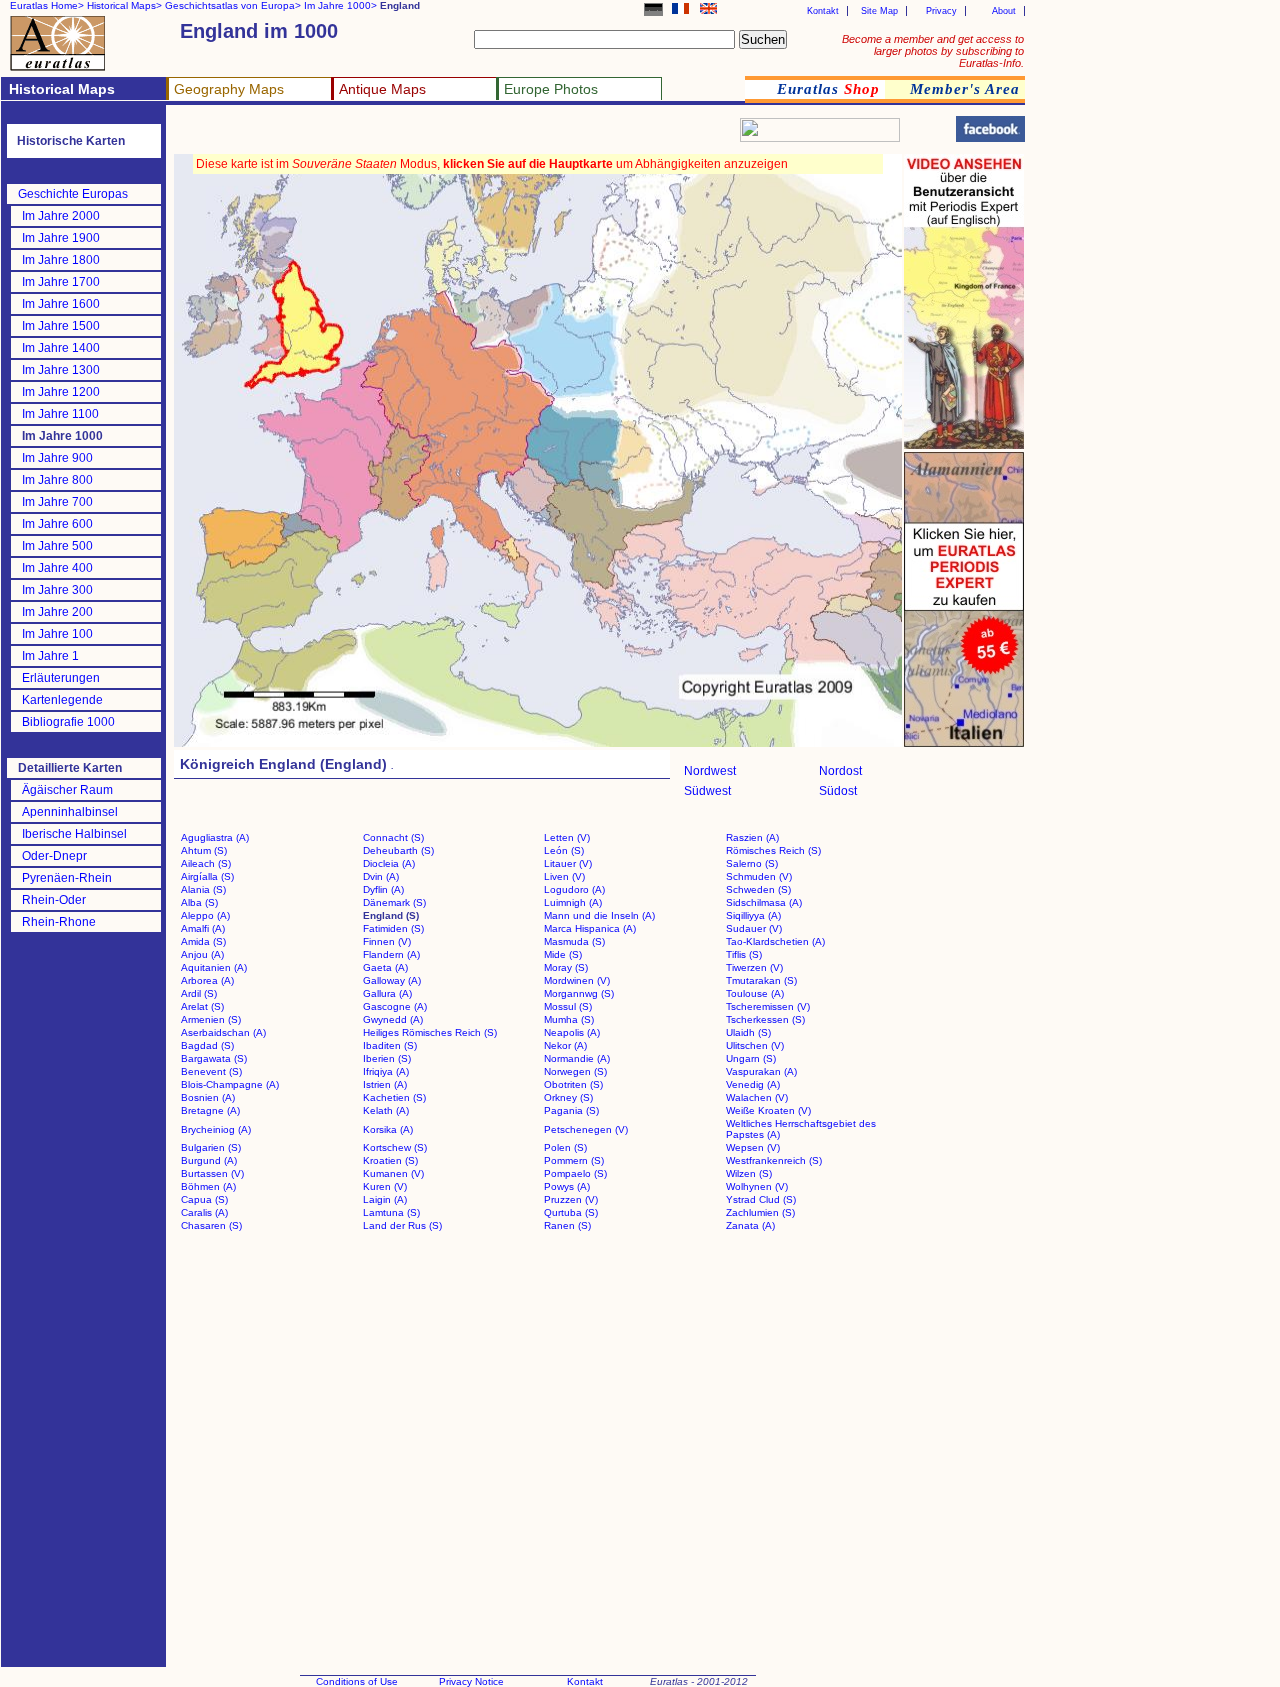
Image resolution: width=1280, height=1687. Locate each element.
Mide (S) (563, 954)
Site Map (879, 11)
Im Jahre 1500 (61, 326)
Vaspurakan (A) (761, 1071)
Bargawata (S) (214, 1058)
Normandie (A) (577, 1058)
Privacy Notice (471, 1681)
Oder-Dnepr (54, 856)
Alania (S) (203, 889)
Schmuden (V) (759, 876)
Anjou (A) (202, 954)
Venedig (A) (753, 1084)
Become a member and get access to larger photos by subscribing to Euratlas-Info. (933, 51)
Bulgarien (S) (211, 1147)
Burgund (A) (209, 1160)
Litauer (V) (568, 863)
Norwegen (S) (575, 1071)
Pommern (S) (574, 1160)
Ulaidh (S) (748, 1032)
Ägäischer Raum (67, 790)
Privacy (941, 11)
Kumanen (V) (393, 1173)
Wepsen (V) (753, 1147)
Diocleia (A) (389, 863)
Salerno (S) (752, 863)
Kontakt (823, 11)
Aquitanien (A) (214, 967)
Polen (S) (565, 1147)
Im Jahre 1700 (61, 282)
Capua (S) (204, 1199)
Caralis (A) (204, 1212)
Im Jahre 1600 (61, 304)
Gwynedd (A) (393, 1019)
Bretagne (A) (210, 1110)
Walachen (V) (757, 1097)
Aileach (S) (206, 863)
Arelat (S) (202, 1006)
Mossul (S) (568, 1006)
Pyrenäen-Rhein (67, 878)
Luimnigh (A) (573, 902)
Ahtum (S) (204, 850)
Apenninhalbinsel (70, 812)
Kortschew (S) (395, 1147)
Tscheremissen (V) (768, 1006)
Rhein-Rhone (59, 922)
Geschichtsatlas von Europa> (233, 5)
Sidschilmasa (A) (764, 902)
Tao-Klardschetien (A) (775, 941)
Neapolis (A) (572, 1032)
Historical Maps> (124, 5)
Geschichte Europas (73, 194)
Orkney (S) (568, 1097)
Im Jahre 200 (57, 612)
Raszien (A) (752, 837)
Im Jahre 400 (57, 568)
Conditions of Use (357, 1681)
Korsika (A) (388, 1129)
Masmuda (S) (574, 941)
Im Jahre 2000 (61, 216)
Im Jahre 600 (57, 524)
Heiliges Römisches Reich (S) (430, 1032)
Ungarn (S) (751, 1058)
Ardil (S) (199, 993)
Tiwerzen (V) (754, 967)
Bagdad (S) (207, 1045)
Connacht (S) (393, 837)
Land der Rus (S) (402, 1225)
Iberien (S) (387, 1058)
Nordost (840, 771)
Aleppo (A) (205, 915)
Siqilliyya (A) (753, 915)
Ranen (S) (567, 1225)
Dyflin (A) (383, 889)
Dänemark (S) (394, 902)
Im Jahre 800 (57, 480)
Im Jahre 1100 (60, 414)
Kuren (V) (385, 1186)
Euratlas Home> (47, 5)
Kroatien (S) (390, 1160)
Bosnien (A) (208, 1097)
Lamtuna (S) (391, 1212)
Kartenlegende (62, 700)
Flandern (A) (391, 954)
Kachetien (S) (394, 1097)
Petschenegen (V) (586, 1129)
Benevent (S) (211, 1071)
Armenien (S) (211, 1019)
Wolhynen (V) (757, 1186)
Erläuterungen (61, 678)
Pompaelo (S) (575, 1173)
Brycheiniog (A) (216, 1129)
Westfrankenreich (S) (774, 1160)
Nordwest (710, 771)
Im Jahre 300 (57, 590)
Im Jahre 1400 (61, 348)
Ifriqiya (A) (386, 1071)
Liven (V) (564, 876)
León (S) (564, 850)
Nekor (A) (565, 1045)
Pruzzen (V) (571, 1199)
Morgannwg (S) (579, 993)
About (1004, 11)
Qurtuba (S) (571, 1212)
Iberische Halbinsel (74, 834)
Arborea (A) (207, 980)
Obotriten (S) (573, 1084)
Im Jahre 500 (57, 546)
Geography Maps (229, 89)
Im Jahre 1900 (61, 238)
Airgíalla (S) (207, 876)
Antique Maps (382, 89)
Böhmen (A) (208, 1186)
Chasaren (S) (211, 1225)
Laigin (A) (385, 1199)
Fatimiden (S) (393, 928)
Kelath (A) (386, 1110)
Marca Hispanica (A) (590, 928)
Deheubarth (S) (398, 850)
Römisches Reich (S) (773, 850)
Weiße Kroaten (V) (768, 1110)
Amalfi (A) (203, 928)
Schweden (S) (758, 889)
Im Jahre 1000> (340, 5)
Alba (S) (199, 902)
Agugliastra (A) (215, 837)
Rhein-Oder (54, 900)
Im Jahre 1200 (61, 392)
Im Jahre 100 (57, 634)
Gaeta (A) (385, 967)
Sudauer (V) (754, 928)
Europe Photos (551, 89)
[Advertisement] (412, 135)
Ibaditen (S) (390, 1045)
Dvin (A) (381, 876)
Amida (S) (203, 941)
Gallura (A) (387, 993)
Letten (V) (567, 837)
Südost (838, 791)
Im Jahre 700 (57, 502)
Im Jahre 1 (50, 656)
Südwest (707, 791)
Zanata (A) (750, 1225)
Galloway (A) (392, 980)
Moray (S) (566, 967)
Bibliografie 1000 (68, 722)
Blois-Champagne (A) (230, 1084)
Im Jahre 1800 (61, 260)
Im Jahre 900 (57, 458)
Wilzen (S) (749, 1173)
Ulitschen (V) (755, 1045)
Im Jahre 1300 (61, 370)
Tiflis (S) (744, 954)
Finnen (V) (387, 941)
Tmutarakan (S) (761, 980)
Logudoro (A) (574, 889)
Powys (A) (567, 1186)
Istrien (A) (385, 1084)
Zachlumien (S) (760, 1212)
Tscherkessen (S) (765, 1019)
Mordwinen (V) (577, 980)
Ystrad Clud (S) (761, 1199)
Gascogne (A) (395, 1006)
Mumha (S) (569, 1019)
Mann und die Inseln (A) (599, 915)
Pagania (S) (571, 1110)
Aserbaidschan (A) (223, 1032)
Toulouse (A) (755, 993)
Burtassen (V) (212, 1173)
